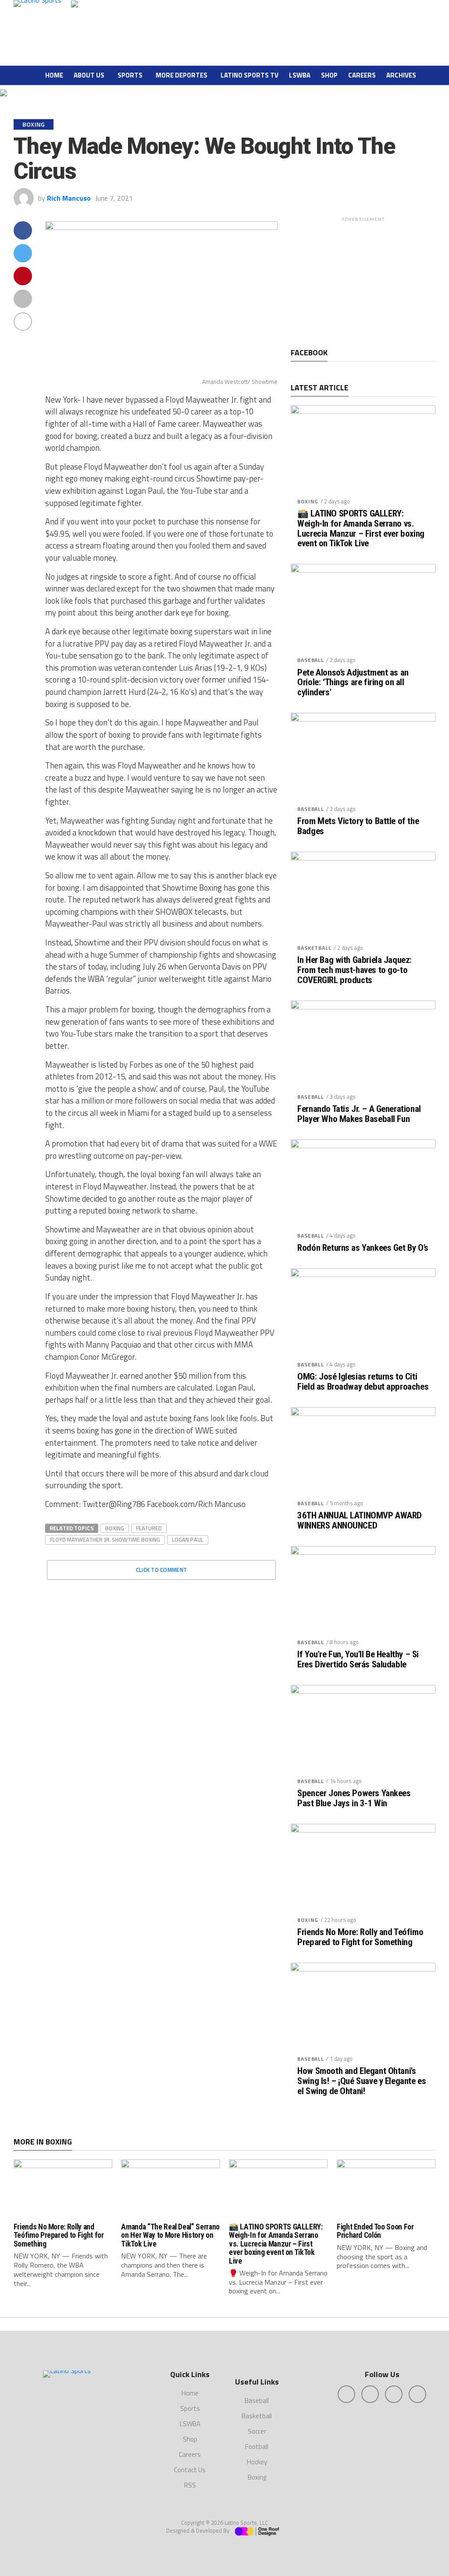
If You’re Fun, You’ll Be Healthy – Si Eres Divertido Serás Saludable (358, 1660)
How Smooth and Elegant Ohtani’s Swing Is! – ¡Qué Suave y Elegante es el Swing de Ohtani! (362, 2081)
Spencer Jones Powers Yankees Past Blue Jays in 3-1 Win (354, 1798)
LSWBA (300, 75)
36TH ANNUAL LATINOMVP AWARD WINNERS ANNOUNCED (360, 1521)
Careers (362, 75)
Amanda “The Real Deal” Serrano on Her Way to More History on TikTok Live (170, 2235)
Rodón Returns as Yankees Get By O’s (363, 1248)
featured (149, 1528)
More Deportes (182, 75)
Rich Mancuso (69, 198)
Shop (329, 75)
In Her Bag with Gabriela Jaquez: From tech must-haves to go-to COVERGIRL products (355, 970)
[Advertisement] (363, 280)
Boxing (308, 501)
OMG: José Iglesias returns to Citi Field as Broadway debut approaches (363, 1382)
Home (54, 75)
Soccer (257, 2431)
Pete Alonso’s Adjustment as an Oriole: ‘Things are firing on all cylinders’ (353, 683)
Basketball (314, 948)
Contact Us (190, 2470)
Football (257, 2447)
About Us (89, 75)
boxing (115, 1528)
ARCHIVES (401, 75)
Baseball (311, 660)
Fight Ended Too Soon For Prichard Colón (375, 2231)
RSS (190, 2485)
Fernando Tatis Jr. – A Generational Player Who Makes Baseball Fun (359, 1114)
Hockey (257, 2462)
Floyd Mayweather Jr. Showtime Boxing (105, 1539)
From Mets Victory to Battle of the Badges (358, 826)
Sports (130, 75)
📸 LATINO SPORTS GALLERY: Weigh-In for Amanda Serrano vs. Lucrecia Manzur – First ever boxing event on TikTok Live (361, 529)
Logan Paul (188, 1539)
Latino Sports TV (249, 75)
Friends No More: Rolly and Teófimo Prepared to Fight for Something (360, 1937)
